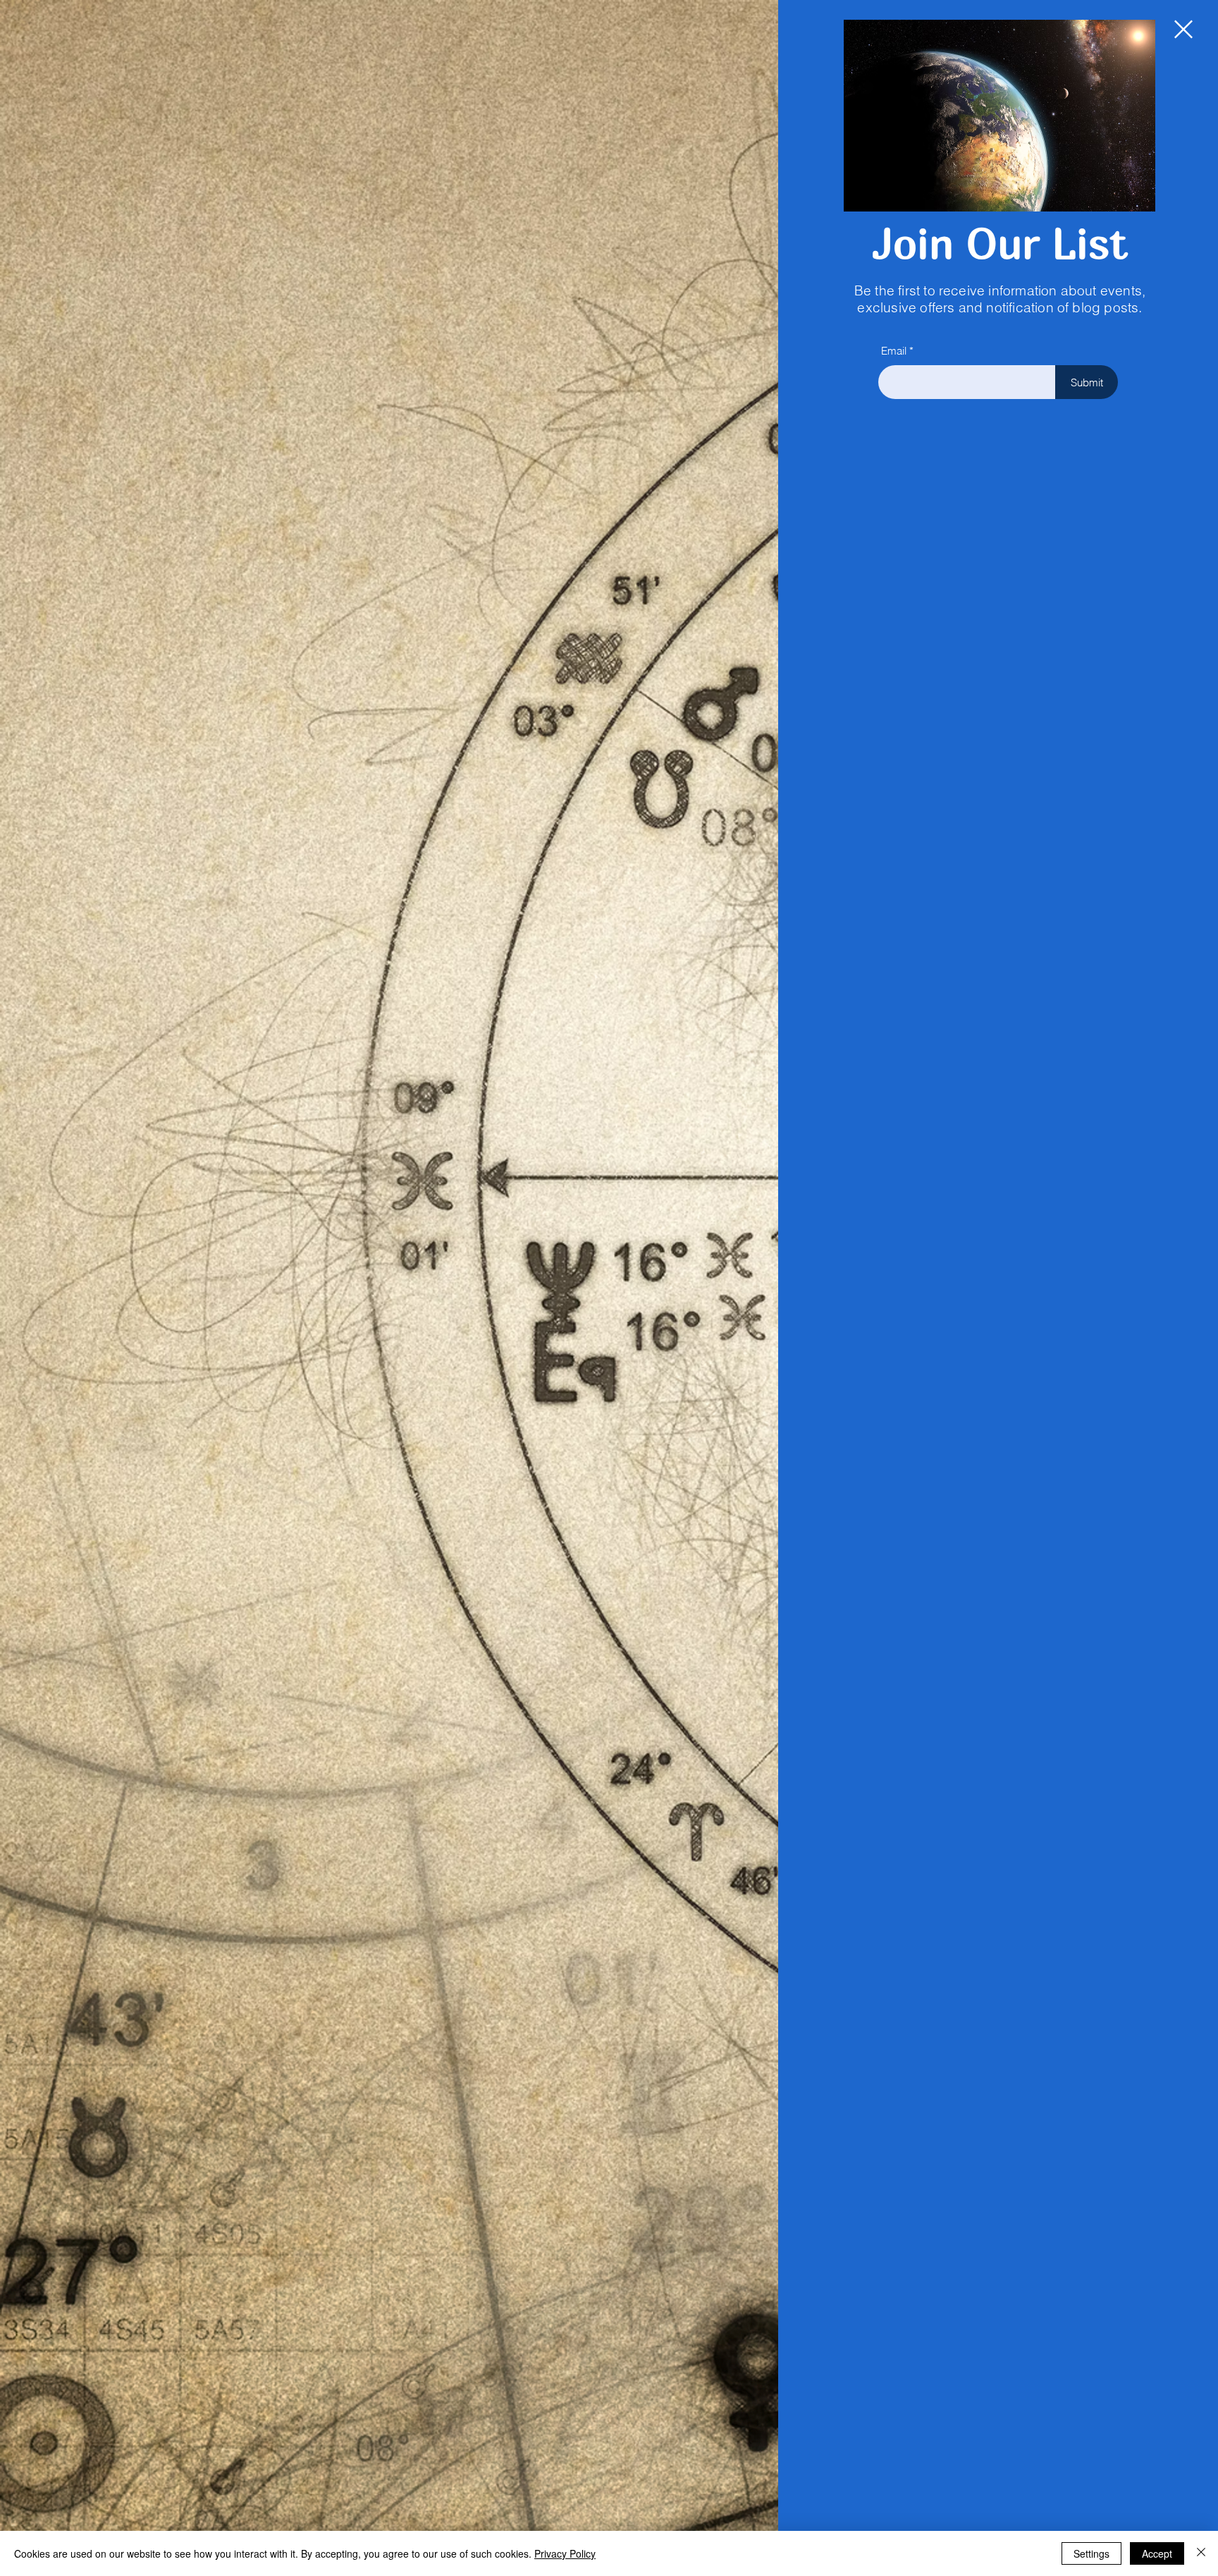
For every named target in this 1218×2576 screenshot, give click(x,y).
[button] (1183, 29)
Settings (1091, 2553)
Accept (1157, 2553)
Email (894, 351)
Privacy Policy (565, 2553)
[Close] (1201, 2553)
